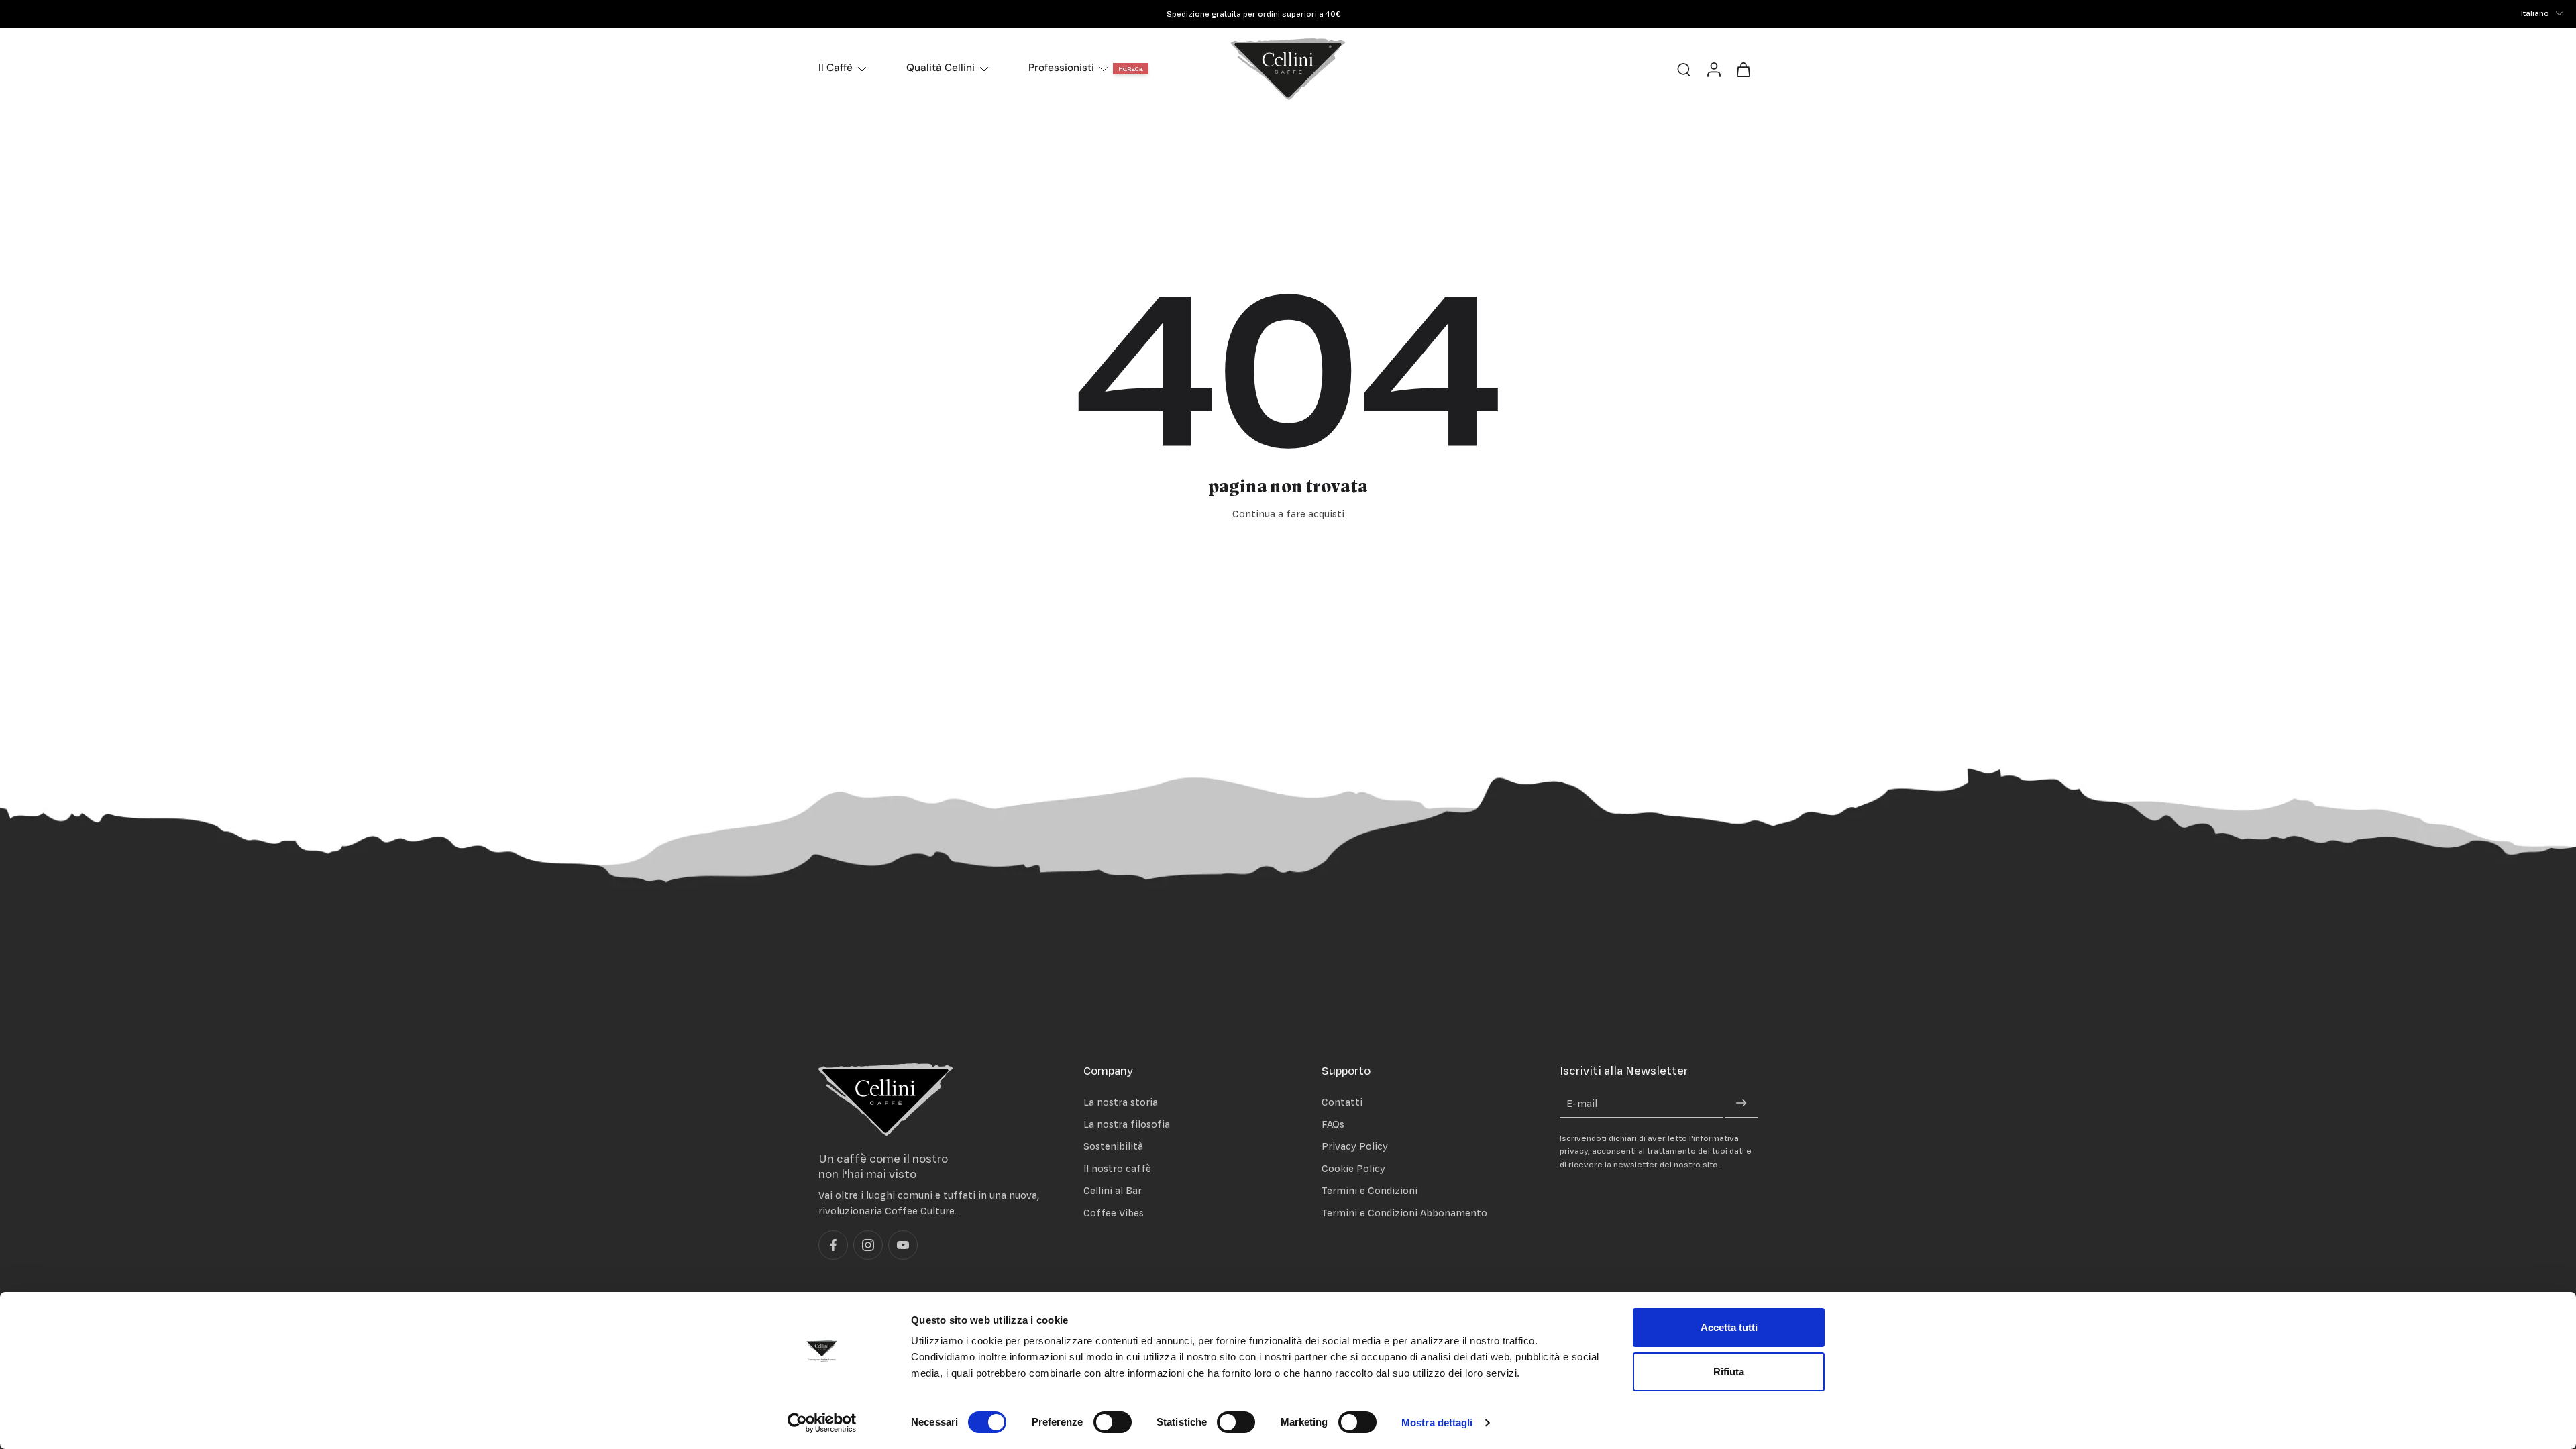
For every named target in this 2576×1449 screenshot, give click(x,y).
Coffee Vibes (1114, 1213)
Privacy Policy (1355, 1146)
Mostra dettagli (1437, 1423)
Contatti (1342, 1102)
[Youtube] (903, 1246)
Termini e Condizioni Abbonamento (1404, 1213)
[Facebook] (833, 1246)
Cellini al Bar (1113, 1191)
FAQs (1333, 1124)
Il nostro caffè (1117, 1168)
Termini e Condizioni (1370, 1191)
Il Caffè (836, 68)
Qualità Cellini (941, 68)
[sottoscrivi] (1741, 1104)
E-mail (1582, 1104)
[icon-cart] (1743, 69)
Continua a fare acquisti (1288, 514)
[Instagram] (868, 1246)
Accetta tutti (1729, 1327)
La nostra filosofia (1127, 1124)
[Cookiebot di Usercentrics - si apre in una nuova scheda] (822, 1423)
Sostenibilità (1113, 1146)
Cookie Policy (1353, 1168)
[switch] (1113, 1422)
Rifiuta (1729, 1372)
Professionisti (1061, 68)
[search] (1684, 69)
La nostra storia (1121, 1102)
